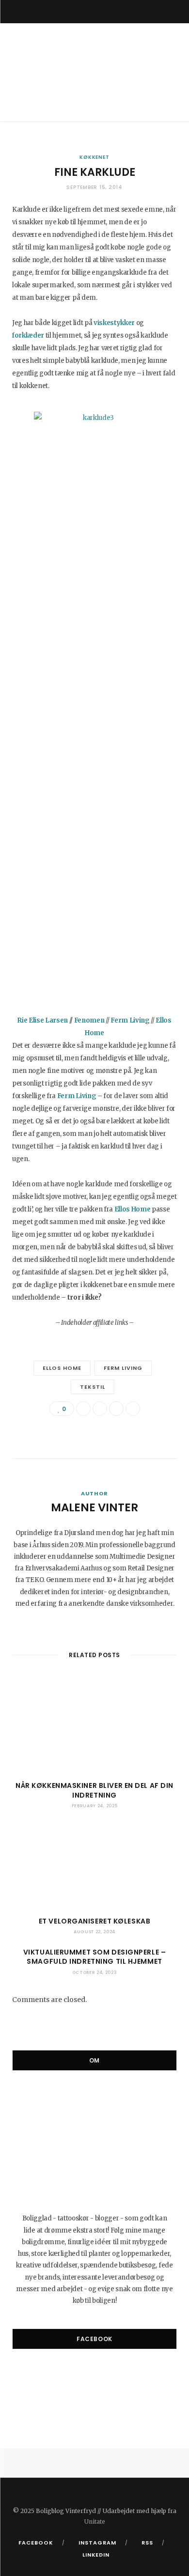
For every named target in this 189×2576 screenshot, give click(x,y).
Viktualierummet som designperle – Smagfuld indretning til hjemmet (94, 1957)
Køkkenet (94, 157)
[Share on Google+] (116, 1409)
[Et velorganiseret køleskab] (94, 1865)
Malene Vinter (94, 1507)
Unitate (95, 2522)
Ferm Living (123, 1368)
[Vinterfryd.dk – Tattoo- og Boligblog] (94, 72)
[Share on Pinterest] (133, 1409)
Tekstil (93, 1387)
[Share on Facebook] (83, 1409)
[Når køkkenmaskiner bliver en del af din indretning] (94, 1730)
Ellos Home (62, 1368)
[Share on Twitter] (100, 1409)
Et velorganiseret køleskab (95, 1921)
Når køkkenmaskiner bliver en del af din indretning (94, 1790)
